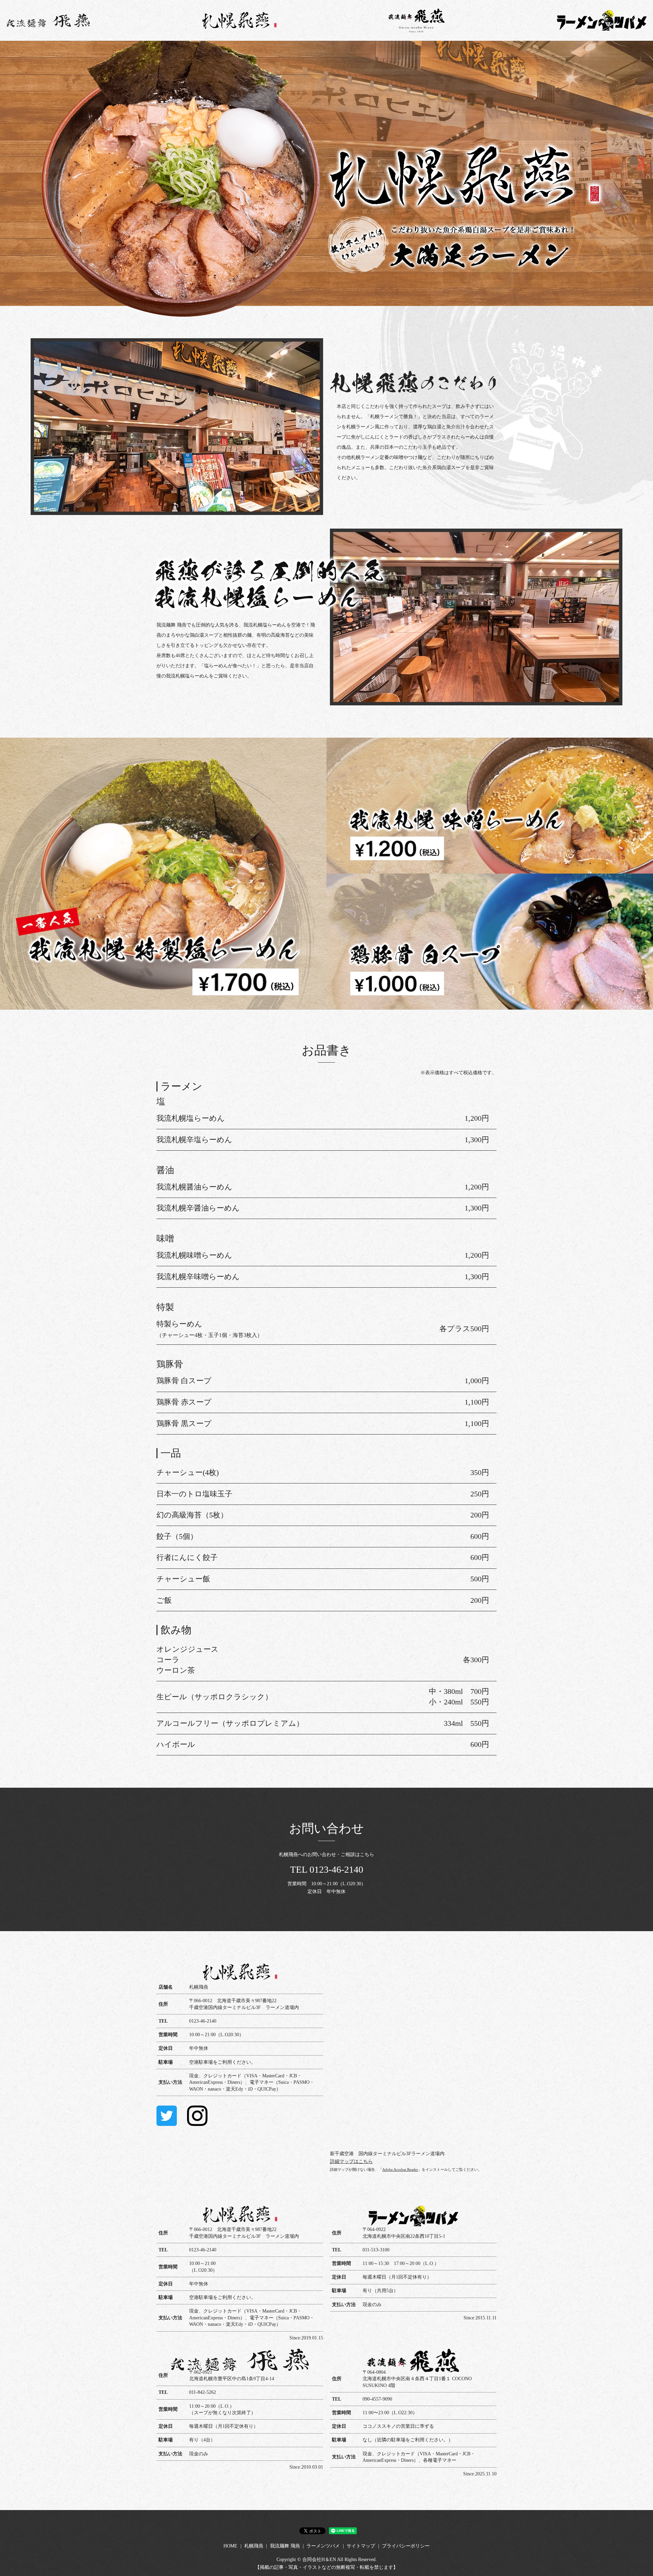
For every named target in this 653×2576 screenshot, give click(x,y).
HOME (230, 2546)
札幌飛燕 (254, 2546)
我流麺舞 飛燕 (285, 2546)
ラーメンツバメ (323, 2546)
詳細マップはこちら (351, 2161)
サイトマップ (361, 2546)
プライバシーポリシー (406, 2546)
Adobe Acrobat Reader (400, 2169)
